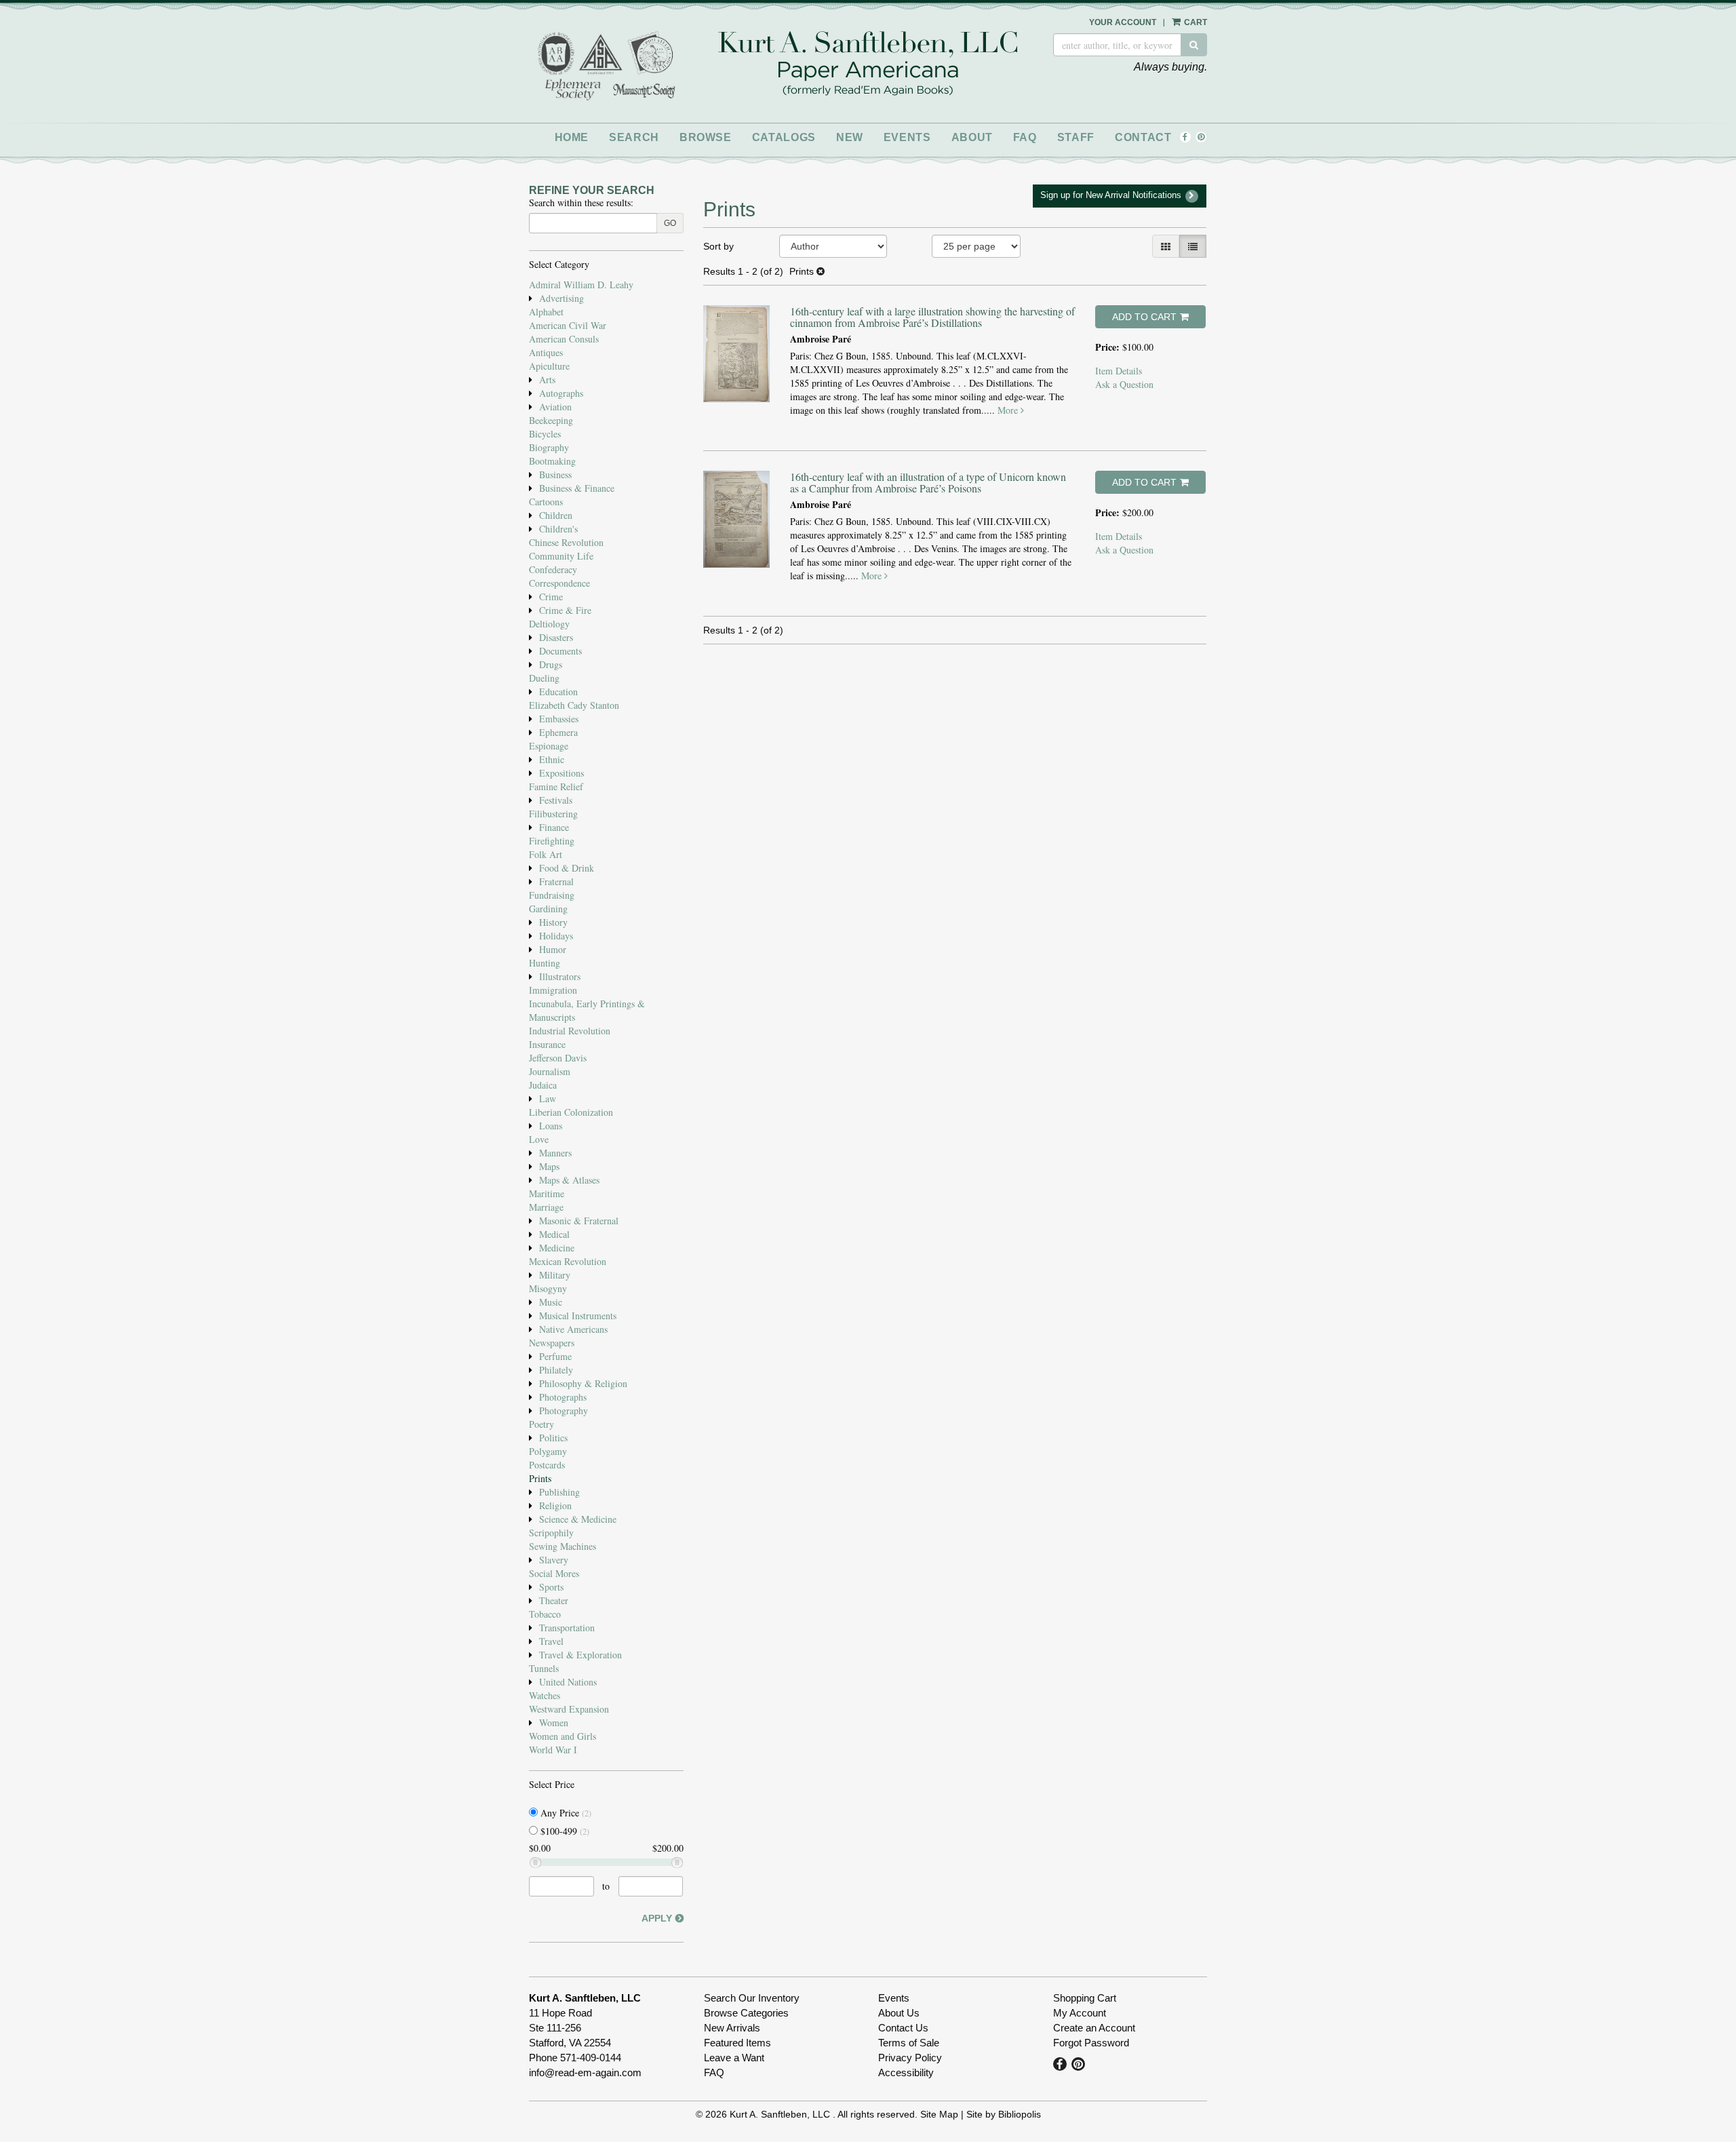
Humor (553, 949)
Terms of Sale (909, 2043)
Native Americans (573, 1329)
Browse (706, 137)
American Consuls (564, 339)
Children (556, 515)
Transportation (567, 1628)
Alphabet (546, 312)
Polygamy (548, 1451)
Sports (551, 1587)
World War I (553, 1750)
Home (572, 137)
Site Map (939, 2114)
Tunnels (544, 1668)
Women (554, 1722)
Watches (545, 1695)
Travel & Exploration (580, 1655)
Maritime (547, 1193)
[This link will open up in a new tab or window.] (556, 52)
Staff (1076, 137)
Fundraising (552, 895)
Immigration (553, 990)
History (553, 922)
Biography (549, 447)
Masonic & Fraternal (579, 1221)
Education (558, 692)
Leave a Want (734, 2058)
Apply (657, 1918)
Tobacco (545, 1614)
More (1009, 410)
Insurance (547, 1044)
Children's (558, 529)
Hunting (545, 963)
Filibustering (553, 814)
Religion (555, 1505)
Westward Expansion (569, 1709)
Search (634, 137)
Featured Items (737, 2043)
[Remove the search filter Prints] (821, 271)
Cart (1195, 22)
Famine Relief (556, 786)
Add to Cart (1144, 317)
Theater (554, 1600)
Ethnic (552, 759)
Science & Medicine (578, 1519)
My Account (1080, 2013)
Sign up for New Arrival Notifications (1112, 195)
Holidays (556, 936)
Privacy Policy (910, 2058)
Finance (554, 827)
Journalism (550, 1071)
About (972, 137)
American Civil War (568, 325)
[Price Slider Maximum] (677, 1863)
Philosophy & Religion (583, 1383)
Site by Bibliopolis (1004, 2114)
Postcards (547, 1465)
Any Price (565, 1813)
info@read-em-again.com (585, 2072)
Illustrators (560, 976)
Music (551, 1302)
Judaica (543, 1085)
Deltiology (549, 624)
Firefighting (552, 841)
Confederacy (553, 569)
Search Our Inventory (752, 1998)
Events (907, 137)
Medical (554, 1234)
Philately (556, 1370)
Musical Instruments (578, 1316)
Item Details (1119, 371)
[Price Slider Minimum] (535, 1863)
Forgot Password (1091, 2043)
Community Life (561, 556)
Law (548, 1098)
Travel (551, 1641)
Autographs (561, 393)
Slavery (554, 1560)
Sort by (718, 246)
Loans (551, 1126)
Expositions (561, 773)
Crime (551, 597)
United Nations (568, 1682)
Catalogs (784, 137)
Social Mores (554, 1573)
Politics (553, 1438)
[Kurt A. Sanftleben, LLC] (868, 65)
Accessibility (906, 2072)
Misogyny (548, 1288)
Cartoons (546, 502)
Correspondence (559, 583)
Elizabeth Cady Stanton (574, 705)
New (850, 137)
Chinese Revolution (566, 542)
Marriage (546, 1207)
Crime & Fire (565, 610)
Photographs (563, 1397)
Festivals (556, 800)
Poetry (541, 1424)
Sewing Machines (563, 1546)
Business (555, 474)
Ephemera (558, 732)
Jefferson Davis (558, 1058)
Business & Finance (577, 488)
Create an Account (1094, 2028)
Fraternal (556, 881)
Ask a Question (1124, 384)
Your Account (1123, 22)
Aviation (555, 407)
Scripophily (551, 1533)
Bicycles (545, 434)
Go (670, 223)
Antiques (546, 352)
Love (539, 1139)
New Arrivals (732, 2028)
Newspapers (552, 1343)
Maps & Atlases (569, 1180)
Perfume (555, 1356)
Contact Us (903, 2028)
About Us (899, 2013)
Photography (564, 1410)
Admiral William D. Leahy (581, 285)
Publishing (559, 1492)
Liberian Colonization (571, 1112)
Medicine (557, 1248)
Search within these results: (581, 202)
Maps (549, 1166)
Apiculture (549, 366)
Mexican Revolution (568, 1261)
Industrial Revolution (570, 1031)
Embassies (559, 719)
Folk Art (546, 854)
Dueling (544, 678)
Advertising (561, 298)
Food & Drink (567, 868)
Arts (547, 379)
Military (555, 1275)
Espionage (549, 746)
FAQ (1025, 137)
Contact (1143, 137)
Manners (555, 1153)
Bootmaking (552, 461)
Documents (560, 651)
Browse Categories (746, 2013)
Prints (540, 1478)
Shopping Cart (1085, 1998)
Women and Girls (563, 1736)
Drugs (551, 664)
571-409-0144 (591, 2058)
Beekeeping (551, 420)
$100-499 (564, 1831)
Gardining (548, 909)
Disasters (556, 637)
